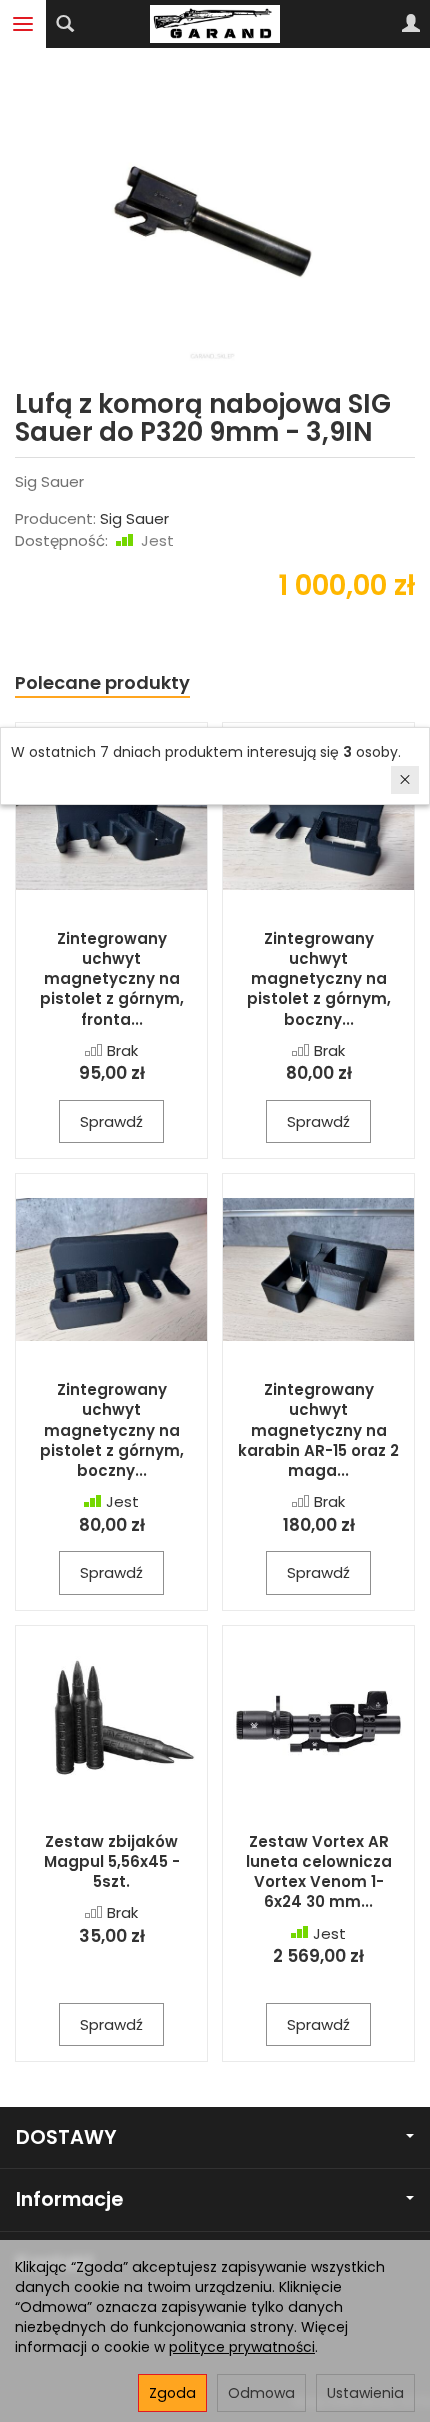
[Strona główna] (215, 24)
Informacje (69, 2199)
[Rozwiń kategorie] (23, 24)
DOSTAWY (66, 2137)
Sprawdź (111, 1121)
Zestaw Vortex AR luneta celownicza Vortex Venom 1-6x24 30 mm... (319, 1872)
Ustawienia (365, 2393)
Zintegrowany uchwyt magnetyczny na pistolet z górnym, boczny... (319, 979)
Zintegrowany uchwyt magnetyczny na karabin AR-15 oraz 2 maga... (318, 1430)
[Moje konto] (411, 24)
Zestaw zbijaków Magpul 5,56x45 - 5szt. (112, 1862)
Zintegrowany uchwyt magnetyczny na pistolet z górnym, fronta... (112, 979)
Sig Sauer (134, 518)
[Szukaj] (65, 24)
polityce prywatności (242, 2347)
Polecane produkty (102, 682)
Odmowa (261, 2393)
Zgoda (172, 2393)
